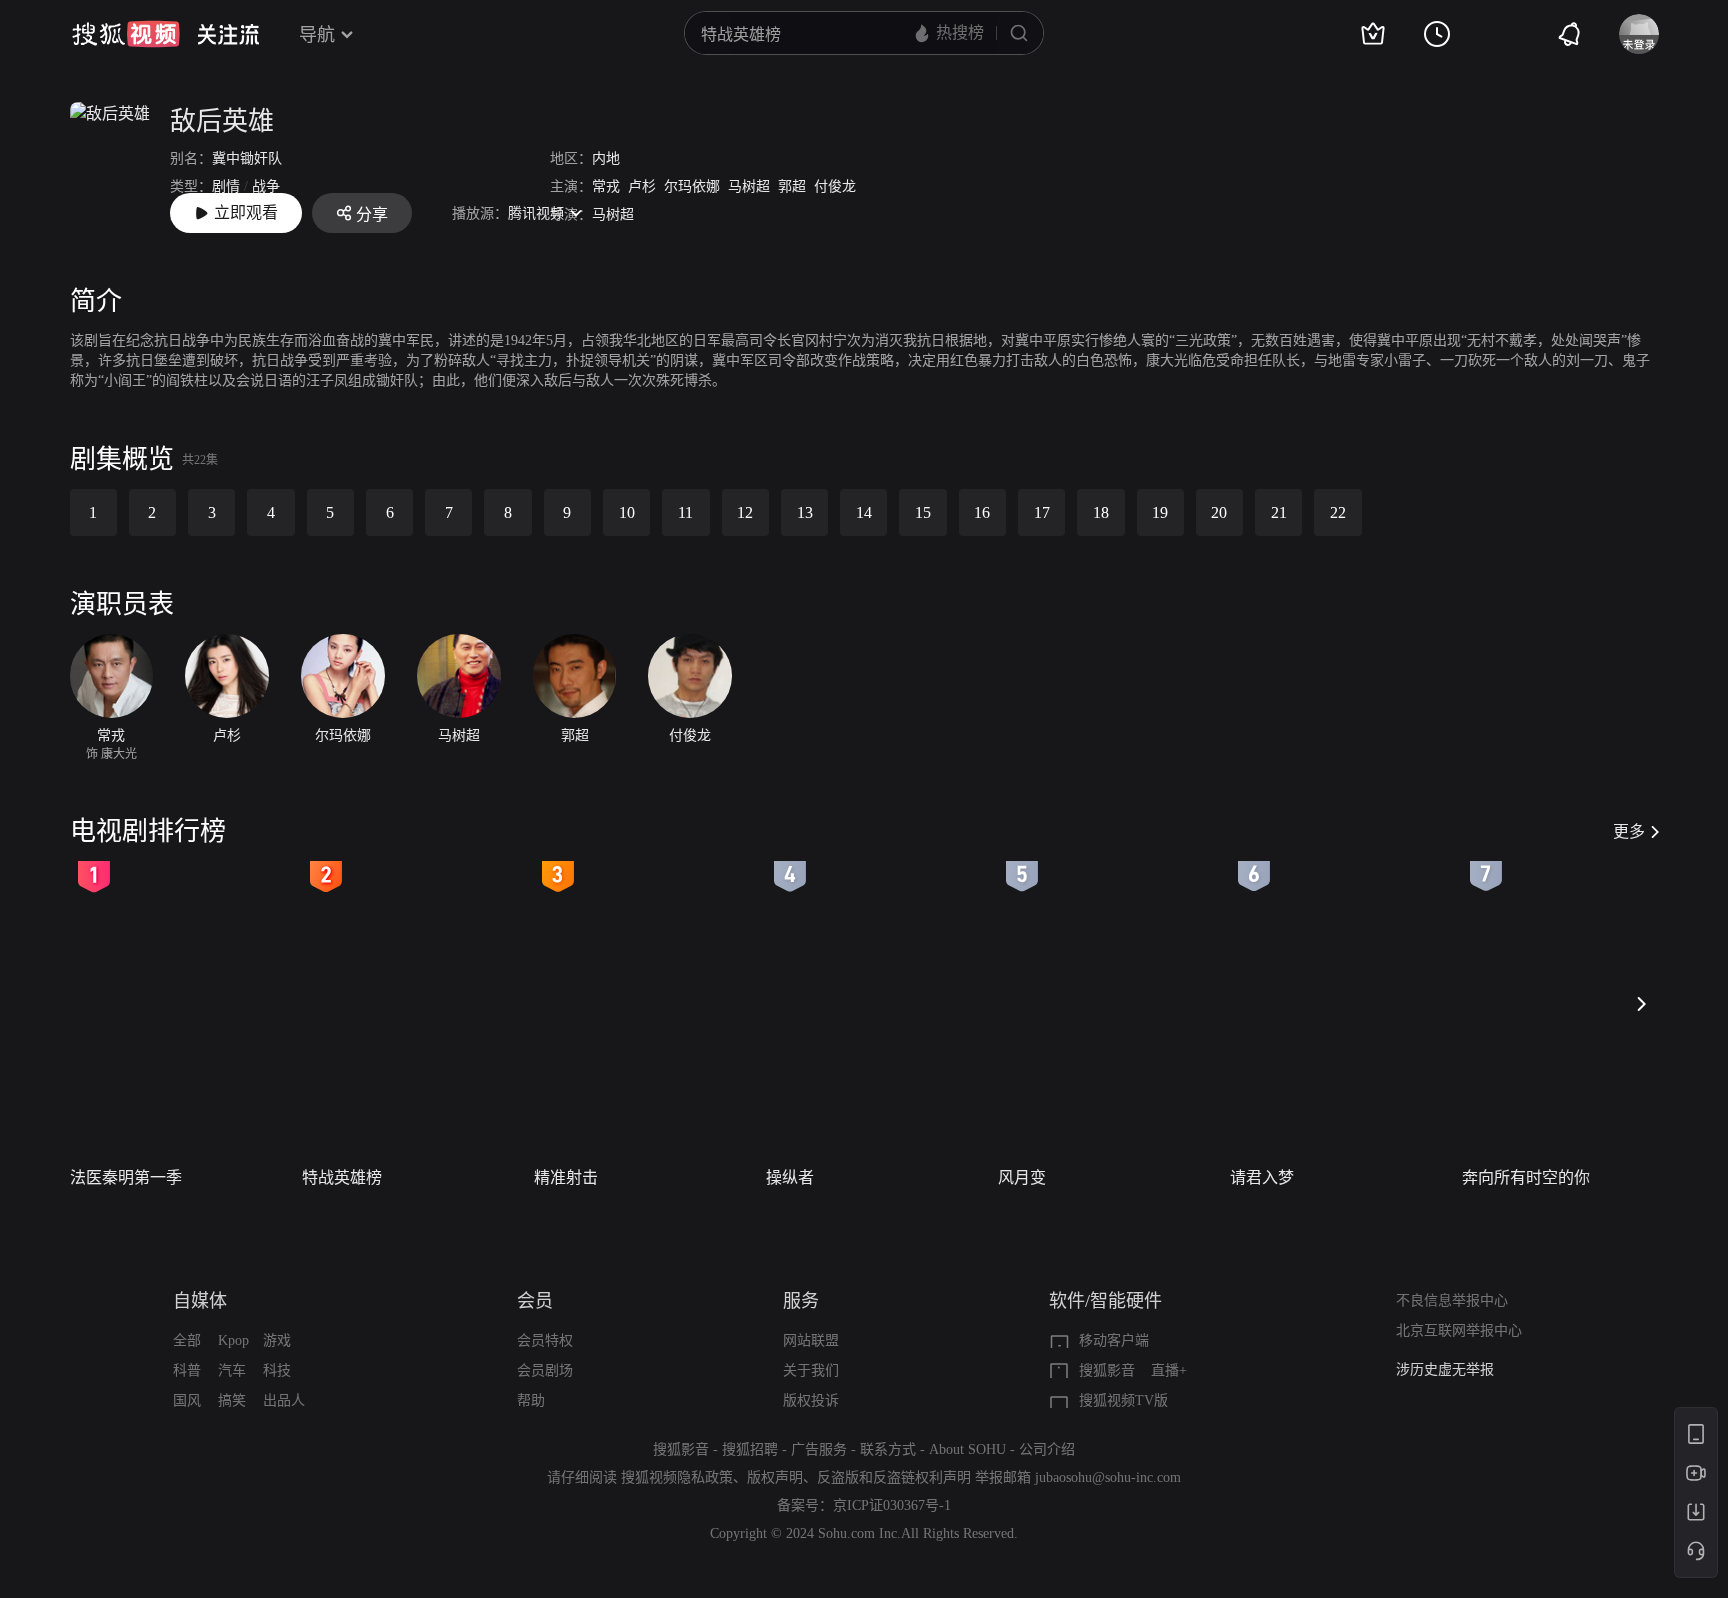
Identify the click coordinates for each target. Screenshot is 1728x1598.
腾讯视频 (536, 213)
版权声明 (775, 1477)
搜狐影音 (1107, 1370)
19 (1160, 512)
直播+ (1169, 1370)
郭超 (792, 186)
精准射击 (566, 1177)
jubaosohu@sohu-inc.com (1108, 1477)
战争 (266, 186)
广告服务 (819, 1449)
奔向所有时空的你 (1526, 1177)
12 (745, 512)
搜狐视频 (126, 34)
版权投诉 (811, 1400)
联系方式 (888, 1449)
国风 (187, 1400)
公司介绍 (1047, 1449)
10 (627, 512)
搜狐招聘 (750, 1449)
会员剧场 (545, 1370)
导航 (317, 35)
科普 (187, 1370)
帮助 (531, 1400)
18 (1101, 512)
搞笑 (232, 1400)
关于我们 (811, 1370)
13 (805, 512)
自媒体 (200, 1301)
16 (982, 512)
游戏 (277, 1340)
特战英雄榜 (342, 1177)
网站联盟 (811, 1340)
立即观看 (246, 212)
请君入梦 (1262, 1177)
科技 (277, 1370)
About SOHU (967, 1449)
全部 (187, 1340)
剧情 (226, 186)
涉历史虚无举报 (1445, 1365)
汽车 (232, 1370)
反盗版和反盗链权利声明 (894, 1477)
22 (1338, 512)
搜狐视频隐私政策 (677, 1477)
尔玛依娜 (692, 186)
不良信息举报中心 (1452, 1300)
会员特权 (545, 1340)
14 (864, 512)
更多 (1629, 831)
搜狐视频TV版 (1123, 1400)
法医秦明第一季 (126, 1177)
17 (1042, 512)
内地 (606, 158)
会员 (535, 1301)
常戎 (606, 186)
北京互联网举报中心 (1459, 1330)
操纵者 (790, 1177)
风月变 (1022, 1177)
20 (1219, 512)
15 (923, 512)
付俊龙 (835, 186)
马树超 (749, 186)
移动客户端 (1114, 1340)
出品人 (284, 1400)
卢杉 (642, 186)
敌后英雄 (222, 121)
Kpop (233, 1340)
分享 (372, 214)
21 (1279, 512)
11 (685, 512)
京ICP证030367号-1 (892, 1505)
